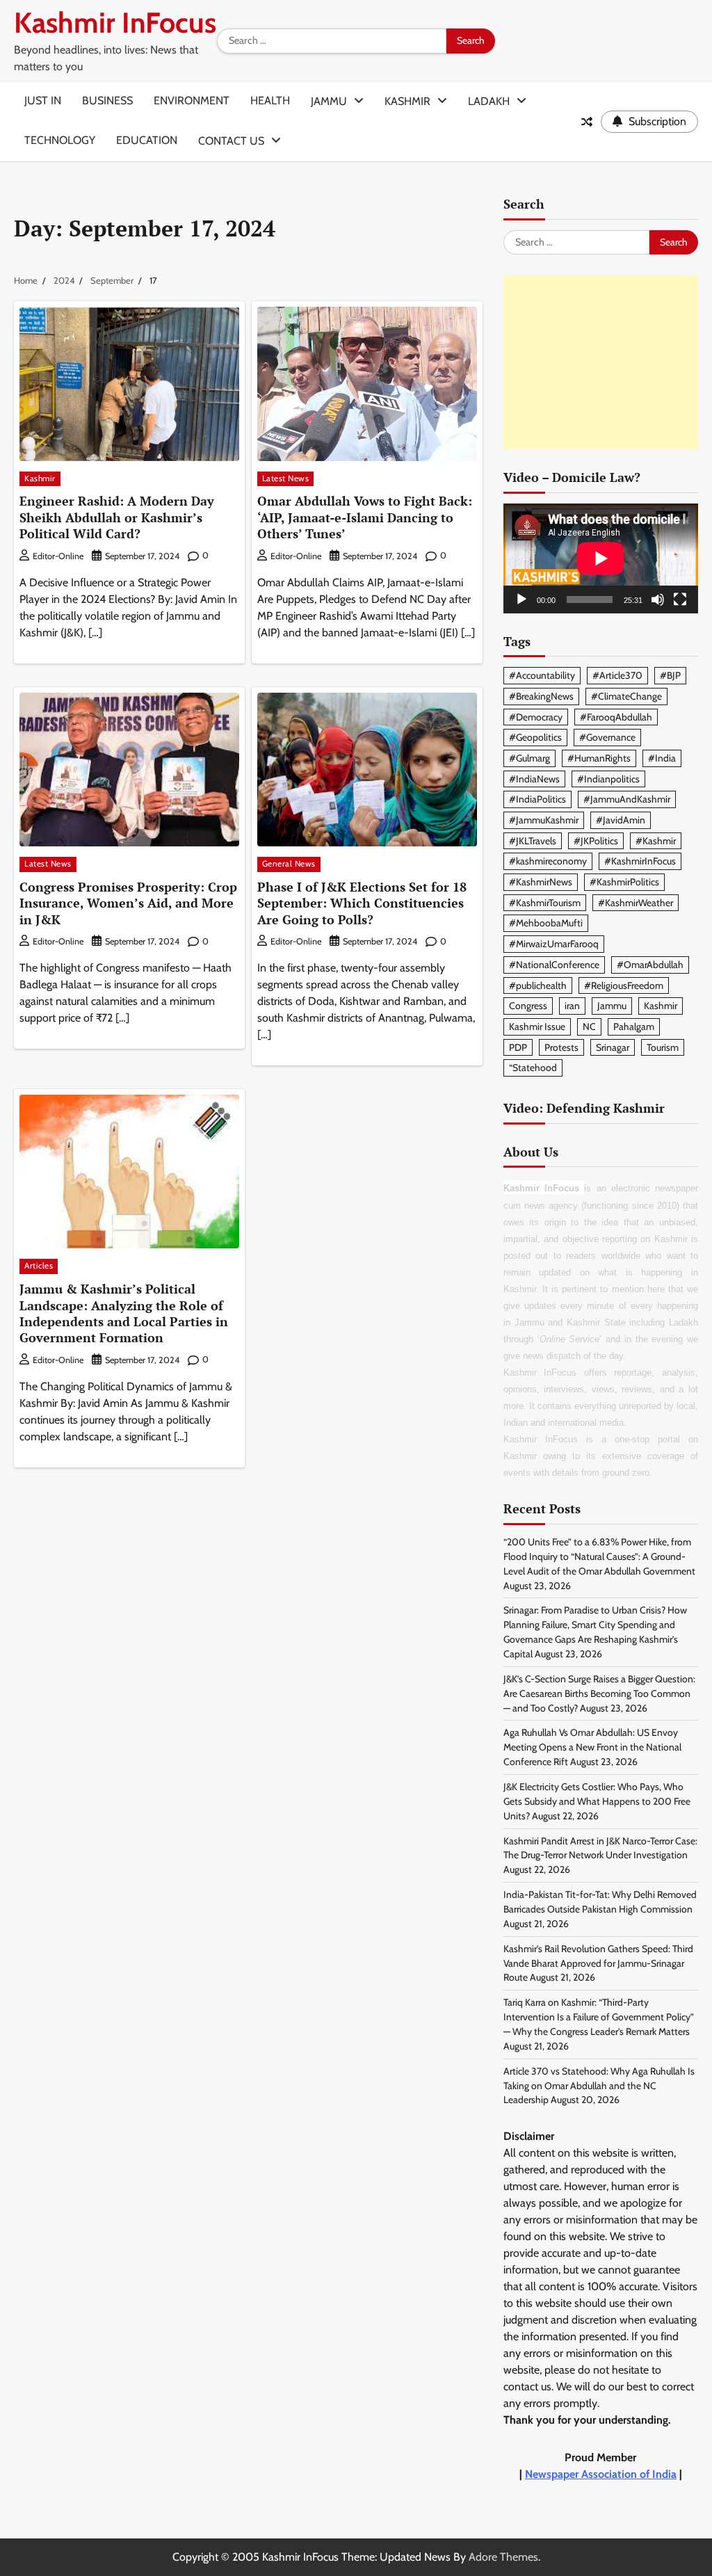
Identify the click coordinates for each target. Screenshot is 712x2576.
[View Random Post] (587, 122)
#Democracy (536, 717)
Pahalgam (634, 1027)
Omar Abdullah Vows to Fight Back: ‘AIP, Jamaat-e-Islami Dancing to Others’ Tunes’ (365, 517)
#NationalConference (554, 965)
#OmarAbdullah (650, 965)
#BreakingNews (541, 696)
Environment (192, 100)
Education (147, 140)
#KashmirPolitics (624, 882)
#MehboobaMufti (546, 923)
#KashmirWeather (636, 903)
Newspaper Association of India (601, 2474)
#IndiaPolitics (537, 799)
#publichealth (538, 985)
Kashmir (407, 101)
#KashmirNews (541, 882)
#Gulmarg (529, 758)
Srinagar (613, 1047)
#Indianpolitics (608, 779)
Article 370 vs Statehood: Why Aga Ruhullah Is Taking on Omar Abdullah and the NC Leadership (599, 2086)
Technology (60, 140)
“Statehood (533, 1068)
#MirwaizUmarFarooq (554, 944)
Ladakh (489, 101)
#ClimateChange (626, 696)
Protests (561, 1047)
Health (270, 100)
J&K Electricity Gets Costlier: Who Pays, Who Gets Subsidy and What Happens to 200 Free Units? (597, 1801)
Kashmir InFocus (115, 23)
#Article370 (617, 675)
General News (289, 864)
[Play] (521, 599)
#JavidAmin (621, 820)
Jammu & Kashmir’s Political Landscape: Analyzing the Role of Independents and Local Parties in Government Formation (124, 1313)
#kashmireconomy (548, 861)
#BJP (670, 675)
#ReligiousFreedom (624, 985)
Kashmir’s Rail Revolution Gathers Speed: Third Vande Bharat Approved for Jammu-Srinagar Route (598, 1963)
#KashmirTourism (545, 903)
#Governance (607, 737)
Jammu (329, 101)
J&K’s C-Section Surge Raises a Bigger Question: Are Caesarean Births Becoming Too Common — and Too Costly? (599, 1693)
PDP (518, 1047)
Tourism (663, 1047)
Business (107, 100)
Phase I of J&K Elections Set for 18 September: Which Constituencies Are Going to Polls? (362, 903)
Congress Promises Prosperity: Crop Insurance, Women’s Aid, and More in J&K (128, 903)
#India (662, 758)
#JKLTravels (533, 841)
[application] (601, 558)
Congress (528, 1006)
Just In (43, 100)
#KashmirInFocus (640, 861)
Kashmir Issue (537, 1027)
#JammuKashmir (544, 820)
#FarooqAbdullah (616, 717)
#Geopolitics (535, 737)
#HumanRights (599, 758)
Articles (39, 1266)
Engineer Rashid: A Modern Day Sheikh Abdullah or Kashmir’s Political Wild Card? (117, 517)
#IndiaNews (534, 779)
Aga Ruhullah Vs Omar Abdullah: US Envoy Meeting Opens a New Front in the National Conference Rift (592, 1747)
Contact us (231, 141)
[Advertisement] (601, 362)
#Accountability (542, 675)
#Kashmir (656, 841)
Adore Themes (503, 2557)
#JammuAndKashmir (627, 799)
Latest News (286, 478)
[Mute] (658, 599)
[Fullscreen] (680, 599)
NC (589, 1027)
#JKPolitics (596, 841)
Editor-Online (58, 556)
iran (572, 1006)
